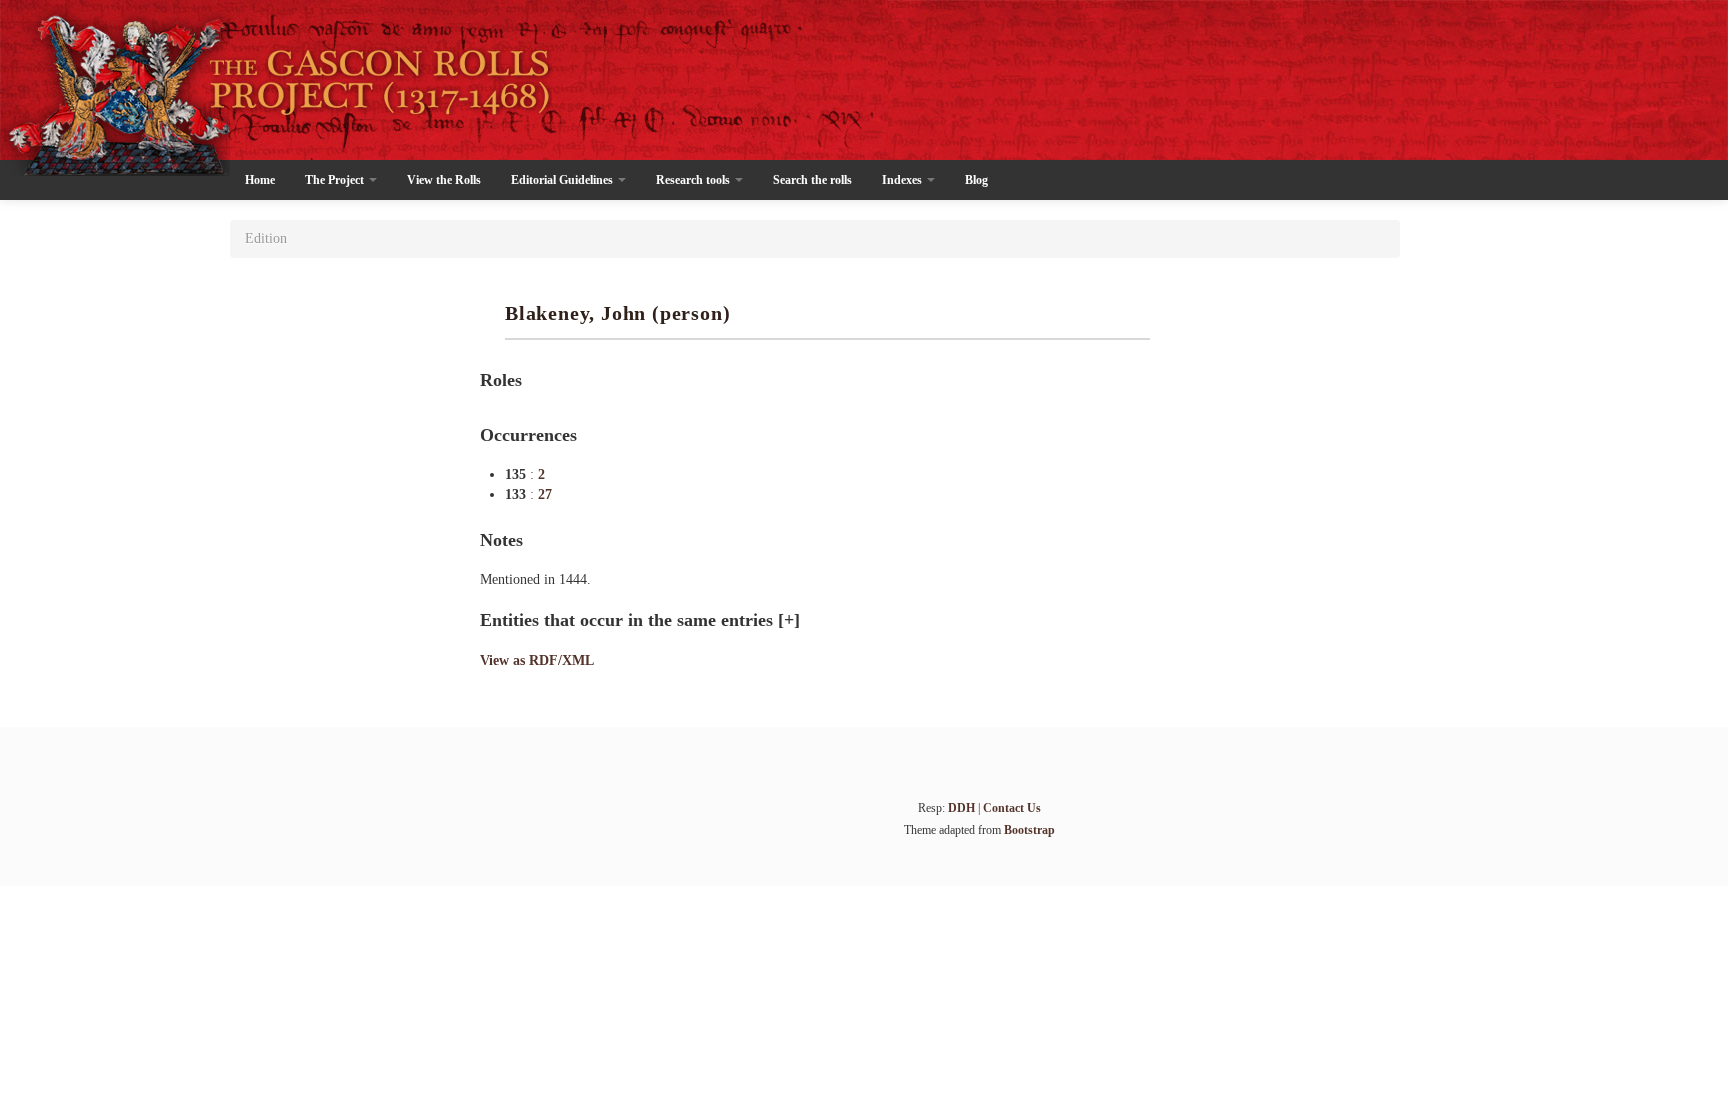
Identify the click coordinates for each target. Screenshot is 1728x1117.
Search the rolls (812, 180)
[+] (789, 620)
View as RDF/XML (537, 660)
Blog (976, 180)
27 (545, 494)
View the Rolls (444, 180)
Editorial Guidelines (563, 180)
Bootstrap (1029, 830)
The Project (336, 180)
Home (260, 180)
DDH (961, 808)
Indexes (903, 180)
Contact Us (1012, 808)
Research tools (694, 180)
